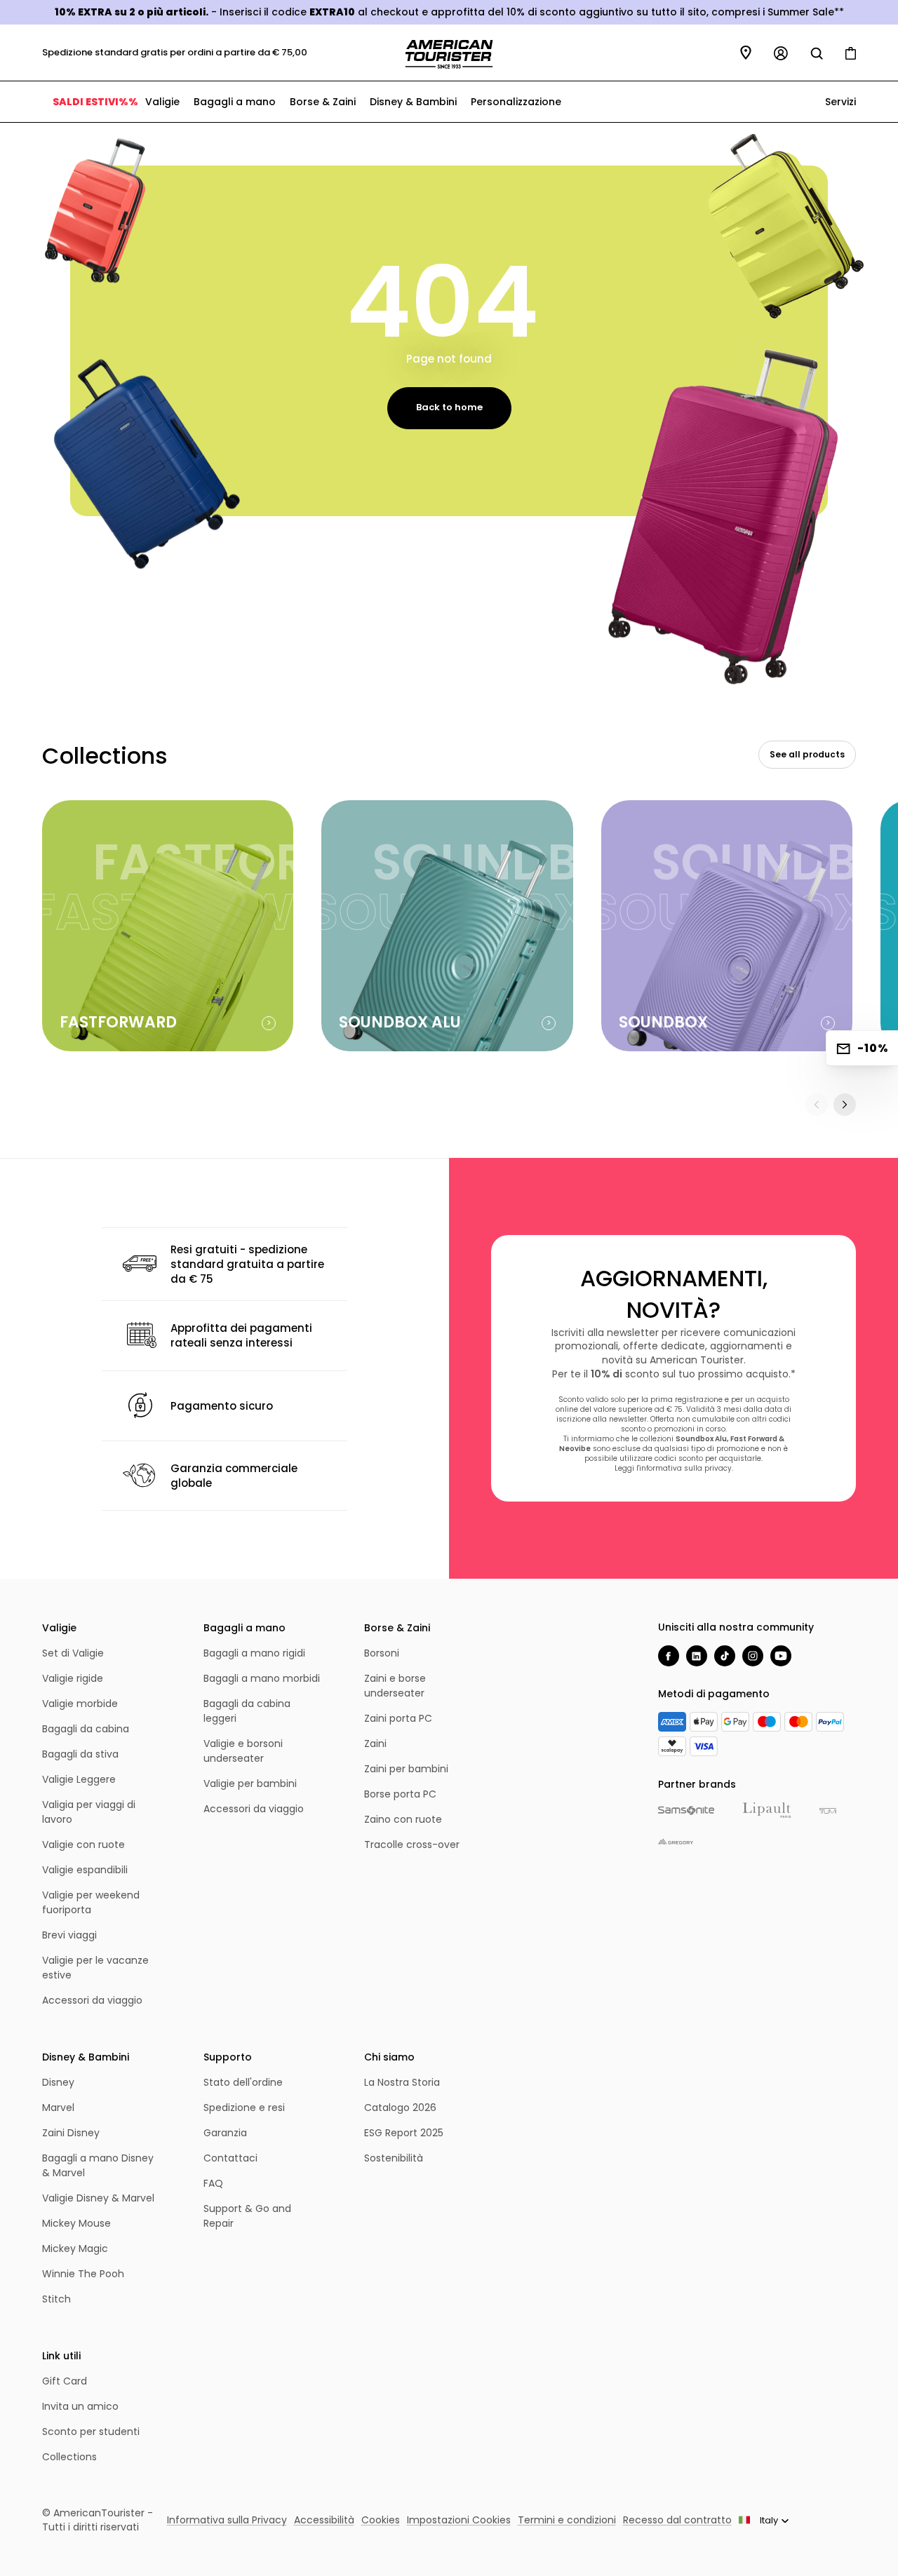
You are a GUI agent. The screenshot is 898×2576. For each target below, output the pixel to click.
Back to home (449, 407)
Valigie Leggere (79, 1779)
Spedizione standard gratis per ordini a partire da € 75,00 (175, 52)
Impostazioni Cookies (459, 2520)
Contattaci (230, 2158)
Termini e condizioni (567, 2520)
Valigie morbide (80, 1704)
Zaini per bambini (406, 1769)
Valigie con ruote (83, 1845)
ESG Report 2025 (404, 2133)
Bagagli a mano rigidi (254, 1653)
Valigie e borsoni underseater (243, 1751)
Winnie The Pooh (83, 2274)
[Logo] (449, 54)
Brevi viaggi (69, 1935)
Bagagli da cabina (86, 1729)
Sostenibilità (394, 2158)
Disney (58, 2082)
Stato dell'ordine (243, 2082)
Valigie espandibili (85, 1870)
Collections (69, 2457)
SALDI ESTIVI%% (95, 102)
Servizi (839, 102)
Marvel (58, 2108)
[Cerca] (817, 53)
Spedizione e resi (244, 2108)
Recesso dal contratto (677, 2520)
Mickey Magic (75, 2248)
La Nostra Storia (402, 2082)
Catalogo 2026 (400, 2108)
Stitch (56, 2299)
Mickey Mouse (76, 2223)
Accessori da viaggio (92, 2000)
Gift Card (65, 2381)
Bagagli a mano (235, 102)
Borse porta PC (400, 1794)
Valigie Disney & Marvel (98, 2198)
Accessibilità (324, 2520)
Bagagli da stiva (80, 1754)
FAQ (213, 2183)
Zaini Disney (71, 2133)
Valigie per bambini (250, 1783)
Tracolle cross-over (412, 1845)
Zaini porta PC (398, 1718)
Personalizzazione (516, 102)
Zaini (375, 1744)
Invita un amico (80, 2406)
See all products (807, 754)
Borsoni (382, 1653)
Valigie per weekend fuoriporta (91, 1902)
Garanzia (225, 2133)
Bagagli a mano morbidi (262, 1678)
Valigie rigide (73, 1678)
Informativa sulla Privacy (227, 2520)
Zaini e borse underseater (395, 1686)
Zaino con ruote (403, 1819)
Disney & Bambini (413, 102)
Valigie (162, 102)
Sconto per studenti (91, 2432)
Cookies (381, 2520)
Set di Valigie (73, 1653)
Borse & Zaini (323, 102)
